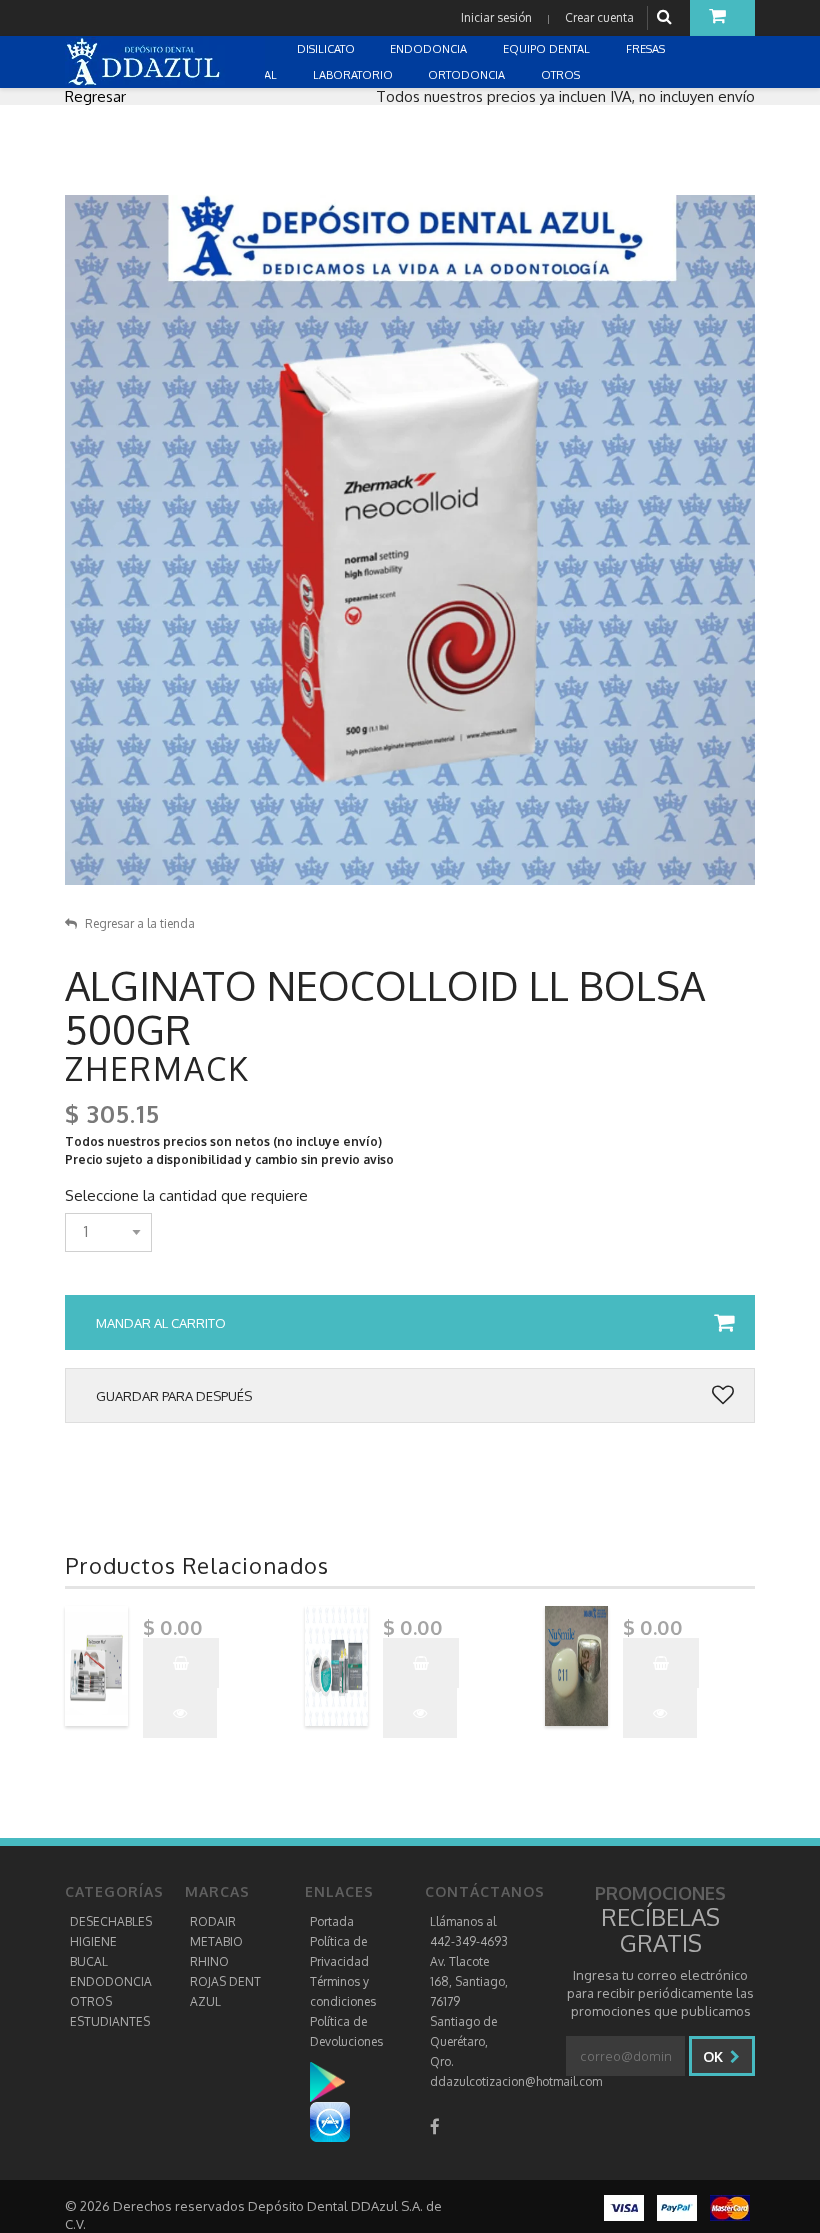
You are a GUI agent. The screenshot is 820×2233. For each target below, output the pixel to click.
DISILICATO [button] (327, 49)
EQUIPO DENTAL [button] (548, 49)
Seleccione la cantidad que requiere (186, 1196)
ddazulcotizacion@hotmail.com (516, 2081)
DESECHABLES (111, 1921)
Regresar (95, 96)
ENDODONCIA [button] (430, 49)
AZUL (205, 2001)
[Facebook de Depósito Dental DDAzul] (435, 2126)
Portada (332, 1921)
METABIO (216, 1941)
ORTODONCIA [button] (468, 75)
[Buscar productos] (667, 17)
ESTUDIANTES (110, 2021)
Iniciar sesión (496, 17)
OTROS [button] (562, 75)
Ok (715, 2056)
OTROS (91, 2001)
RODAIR (213, 1921)
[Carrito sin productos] (722, 18)
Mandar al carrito (161, 1323)
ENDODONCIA (111, 1981)
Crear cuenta (599, 17)
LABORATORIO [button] (354, 75)
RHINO (209, 1961)
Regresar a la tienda (140, 923)
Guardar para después (174, 1396)
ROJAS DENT (225, 1981)
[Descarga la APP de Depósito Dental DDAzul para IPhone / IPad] (330, 2121)
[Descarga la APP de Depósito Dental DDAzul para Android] (337, 2081)
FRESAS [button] (647, 49)
